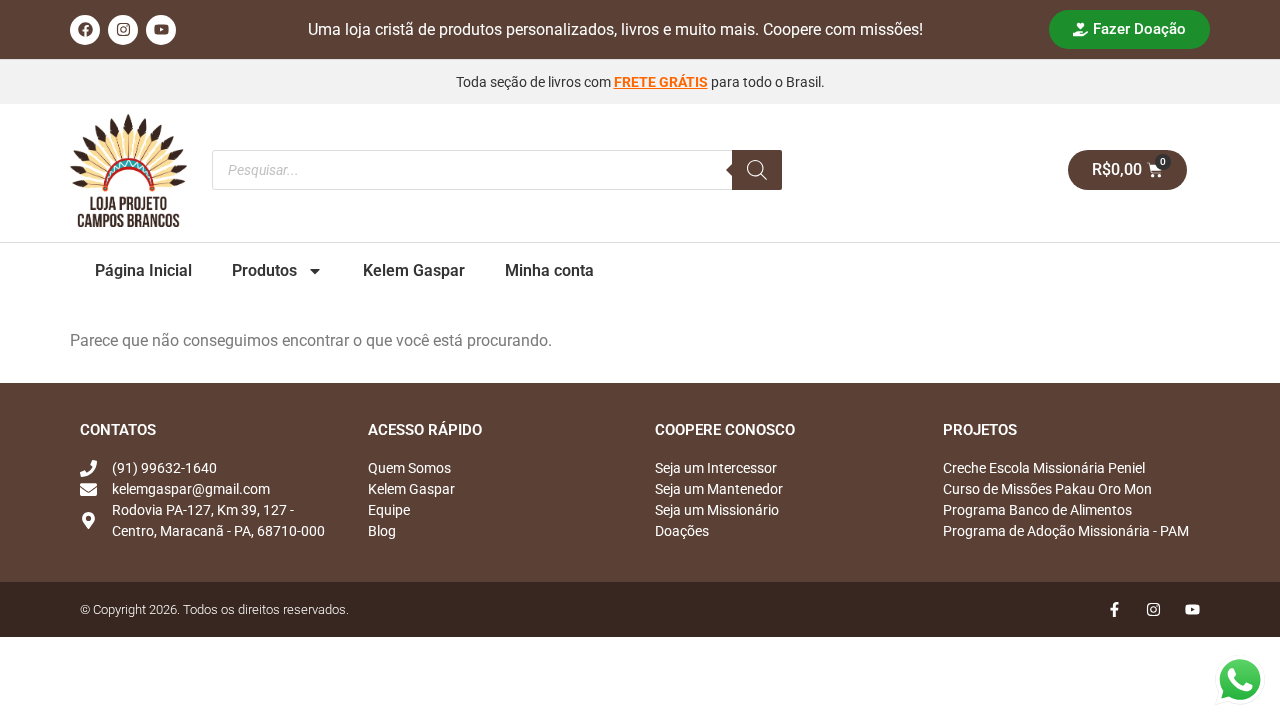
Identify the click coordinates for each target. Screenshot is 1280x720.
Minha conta (549, 270)
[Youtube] (161, 30)
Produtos (264, 270)
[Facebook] (85, 30)
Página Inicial (143, 270)
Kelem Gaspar (414, 270)
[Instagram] (123, 30)
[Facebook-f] (1114, 609)
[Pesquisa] (757, 170)
